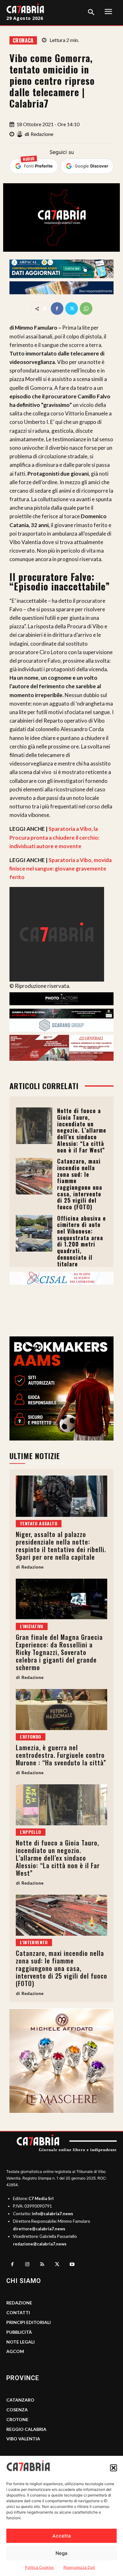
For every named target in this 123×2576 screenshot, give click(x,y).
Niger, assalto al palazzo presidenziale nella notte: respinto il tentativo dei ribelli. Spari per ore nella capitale (61, 1546)
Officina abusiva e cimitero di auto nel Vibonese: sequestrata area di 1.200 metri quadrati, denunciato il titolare (82, 1241)
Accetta (62, 2536)
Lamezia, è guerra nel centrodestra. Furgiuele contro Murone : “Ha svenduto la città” (61, 1755)
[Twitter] (72, 308)
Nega (61, 2553)
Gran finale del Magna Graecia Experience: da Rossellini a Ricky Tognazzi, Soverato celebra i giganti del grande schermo (59, 1652)
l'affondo (31, 1737)
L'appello (31, 1832)
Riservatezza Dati (79, 2567)
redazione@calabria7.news (40, 2244)
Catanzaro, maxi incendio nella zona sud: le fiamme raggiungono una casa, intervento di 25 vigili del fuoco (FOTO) (80, 1184)
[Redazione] (20, 134)
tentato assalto (39, 1523)
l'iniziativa (32, 1626)
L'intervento (34, 1942)
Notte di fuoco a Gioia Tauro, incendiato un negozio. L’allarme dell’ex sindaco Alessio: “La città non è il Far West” (82, 1130)
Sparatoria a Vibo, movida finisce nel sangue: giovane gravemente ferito (61, 868)
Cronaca (23, 40)
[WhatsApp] (86, 308)
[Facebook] (57, 308)
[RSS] (42, 2265)
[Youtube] (72, 2265)
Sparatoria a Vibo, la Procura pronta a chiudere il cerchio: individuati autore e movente (54, 837)
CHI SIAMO (24, 2281)
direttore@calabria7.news (39, 2229)
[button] (114, 2468)
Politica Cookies (39, 2567)
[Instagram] (27, 2265)
